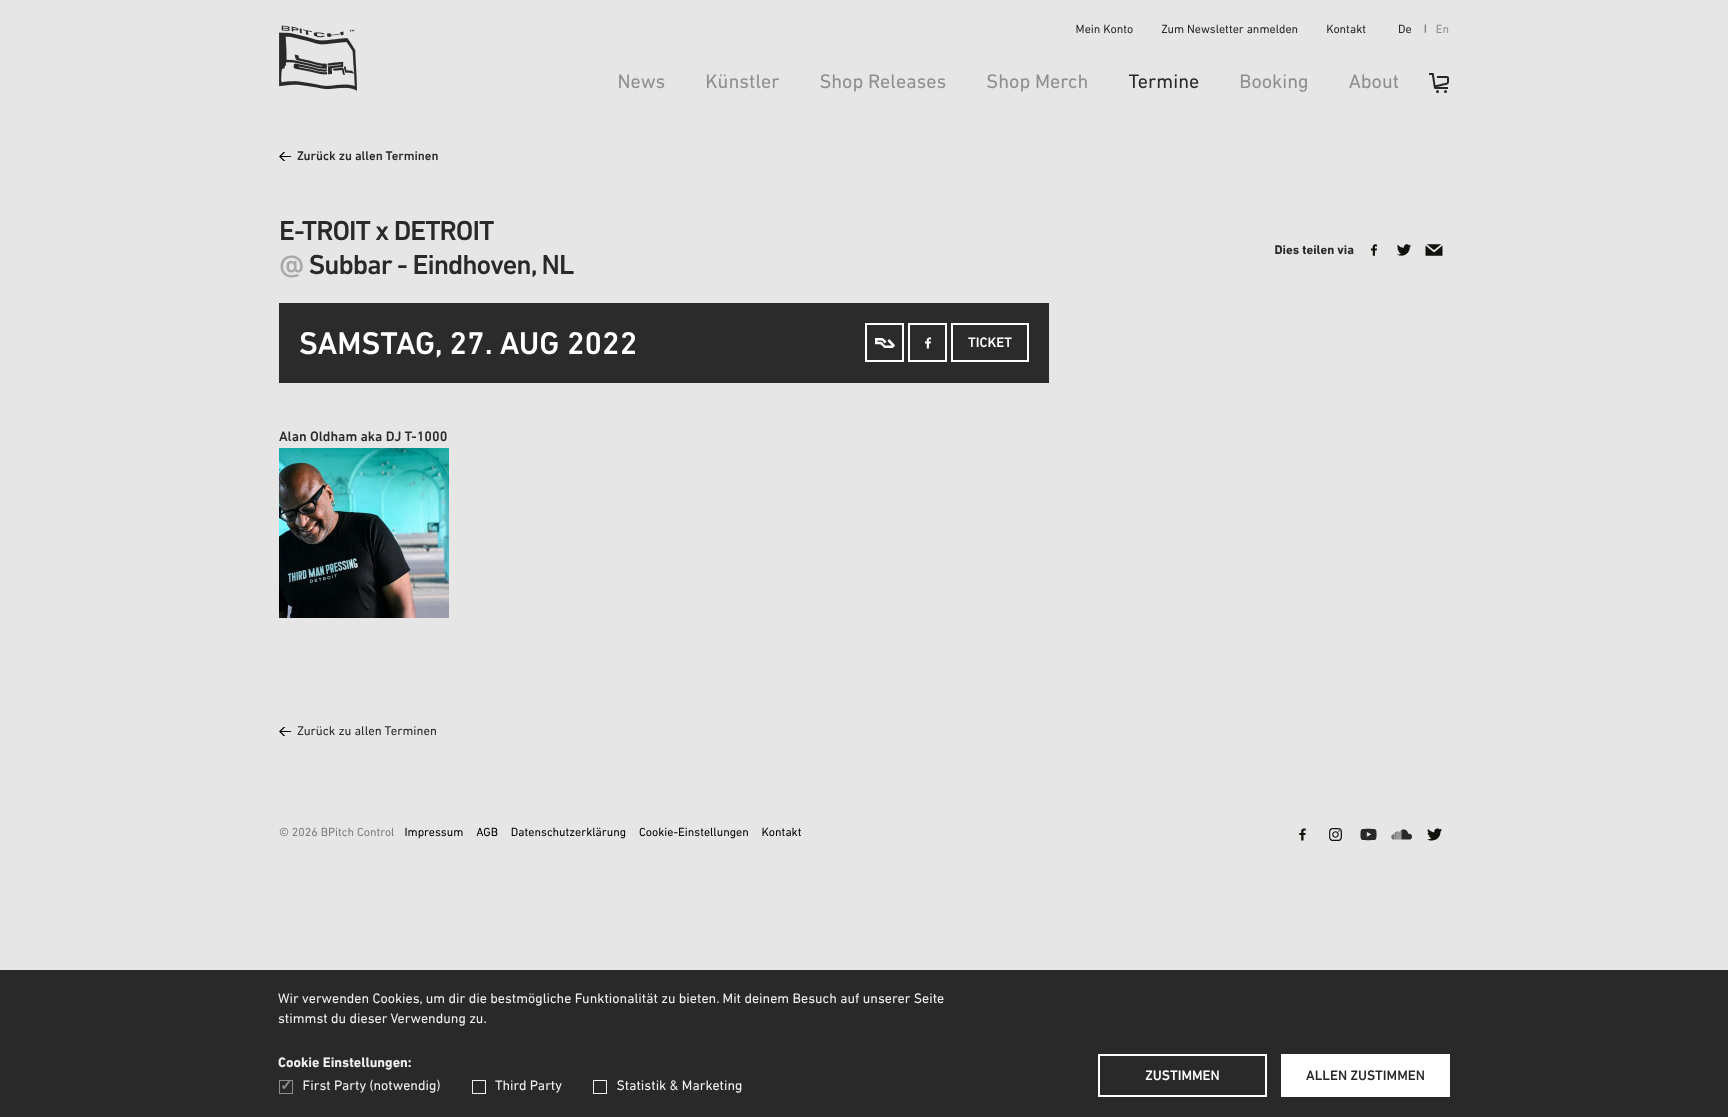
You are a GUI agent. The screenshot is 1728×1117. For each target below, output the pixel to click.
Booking (1273, 83)
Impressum (433, 834)
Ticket (990, 343)
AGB (487, 834)
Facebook (1302, 836)
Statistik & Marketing (679, 1086)
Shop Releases (882, 83)
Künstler (742, 83)
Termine (1163, 83)
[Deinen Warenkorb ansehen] (1429, 89)
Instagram (1335, 836)
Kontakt (1346, 31)
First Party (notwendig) (371, 1086)
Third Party (528, 1086)
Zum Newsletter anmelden (1229, 31)
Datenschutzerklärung (568, 834)
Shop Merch (1037, 83)
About (1374, 83)
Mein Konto (1105, 31)
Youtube (1368, 836)
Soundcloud (1401, 836)
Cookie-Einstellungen (694, 834)
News (641, 83)
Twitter (1434, 836)
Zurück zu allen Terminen (368, 157)
